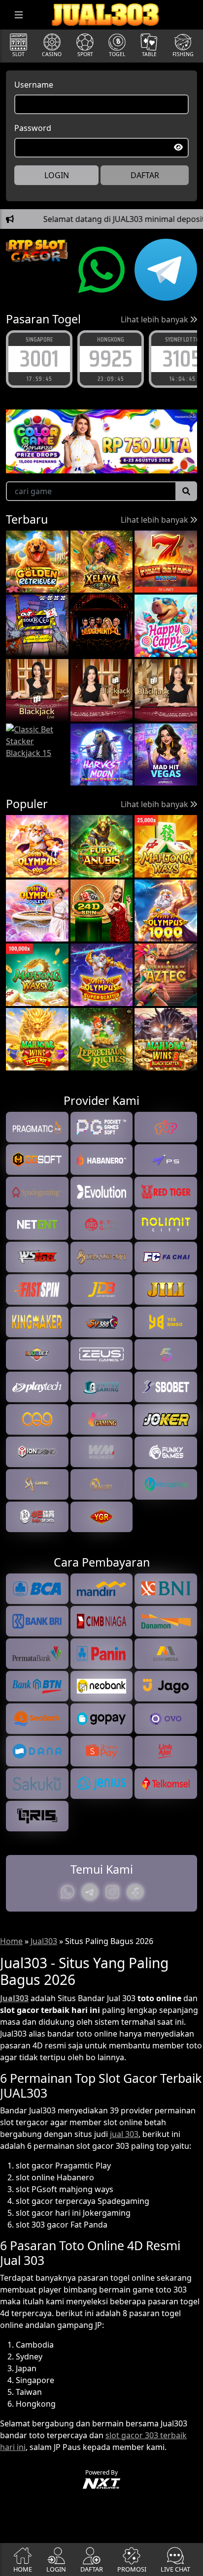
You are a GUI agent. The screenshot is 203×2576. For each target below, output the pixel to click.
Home (11, 1941)
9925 (39, 359)
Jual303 (44, 1941)
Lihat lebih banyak (155, 319)
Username (34, 85)
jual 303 (124, 2134)
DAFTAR (145, 175)
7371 (182, 359)
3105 (111, 359)
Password (33, 128)
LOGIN (57, 175)
